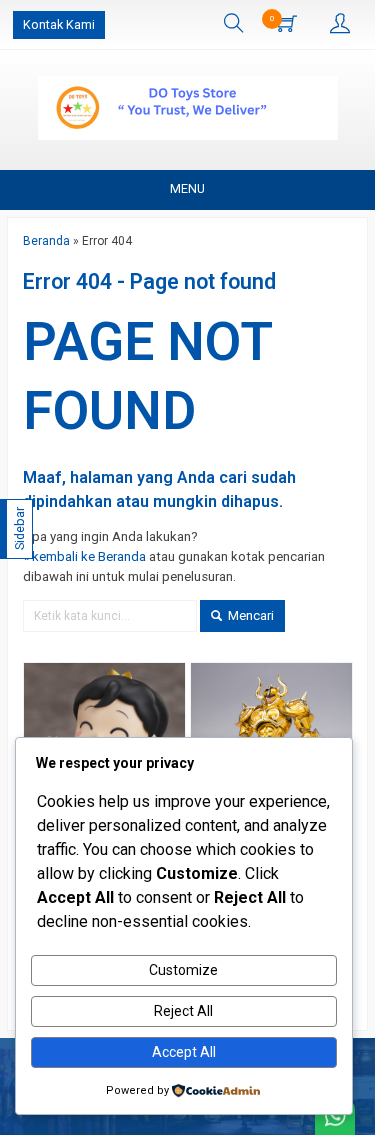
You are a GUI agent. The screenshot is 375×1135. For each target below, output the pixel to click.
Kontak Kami (59, 24)
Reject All (183, 1011)
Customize (183, 970)
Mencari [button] (249, 615)
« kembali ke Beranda (84, 556)
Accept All (184, 1052)
